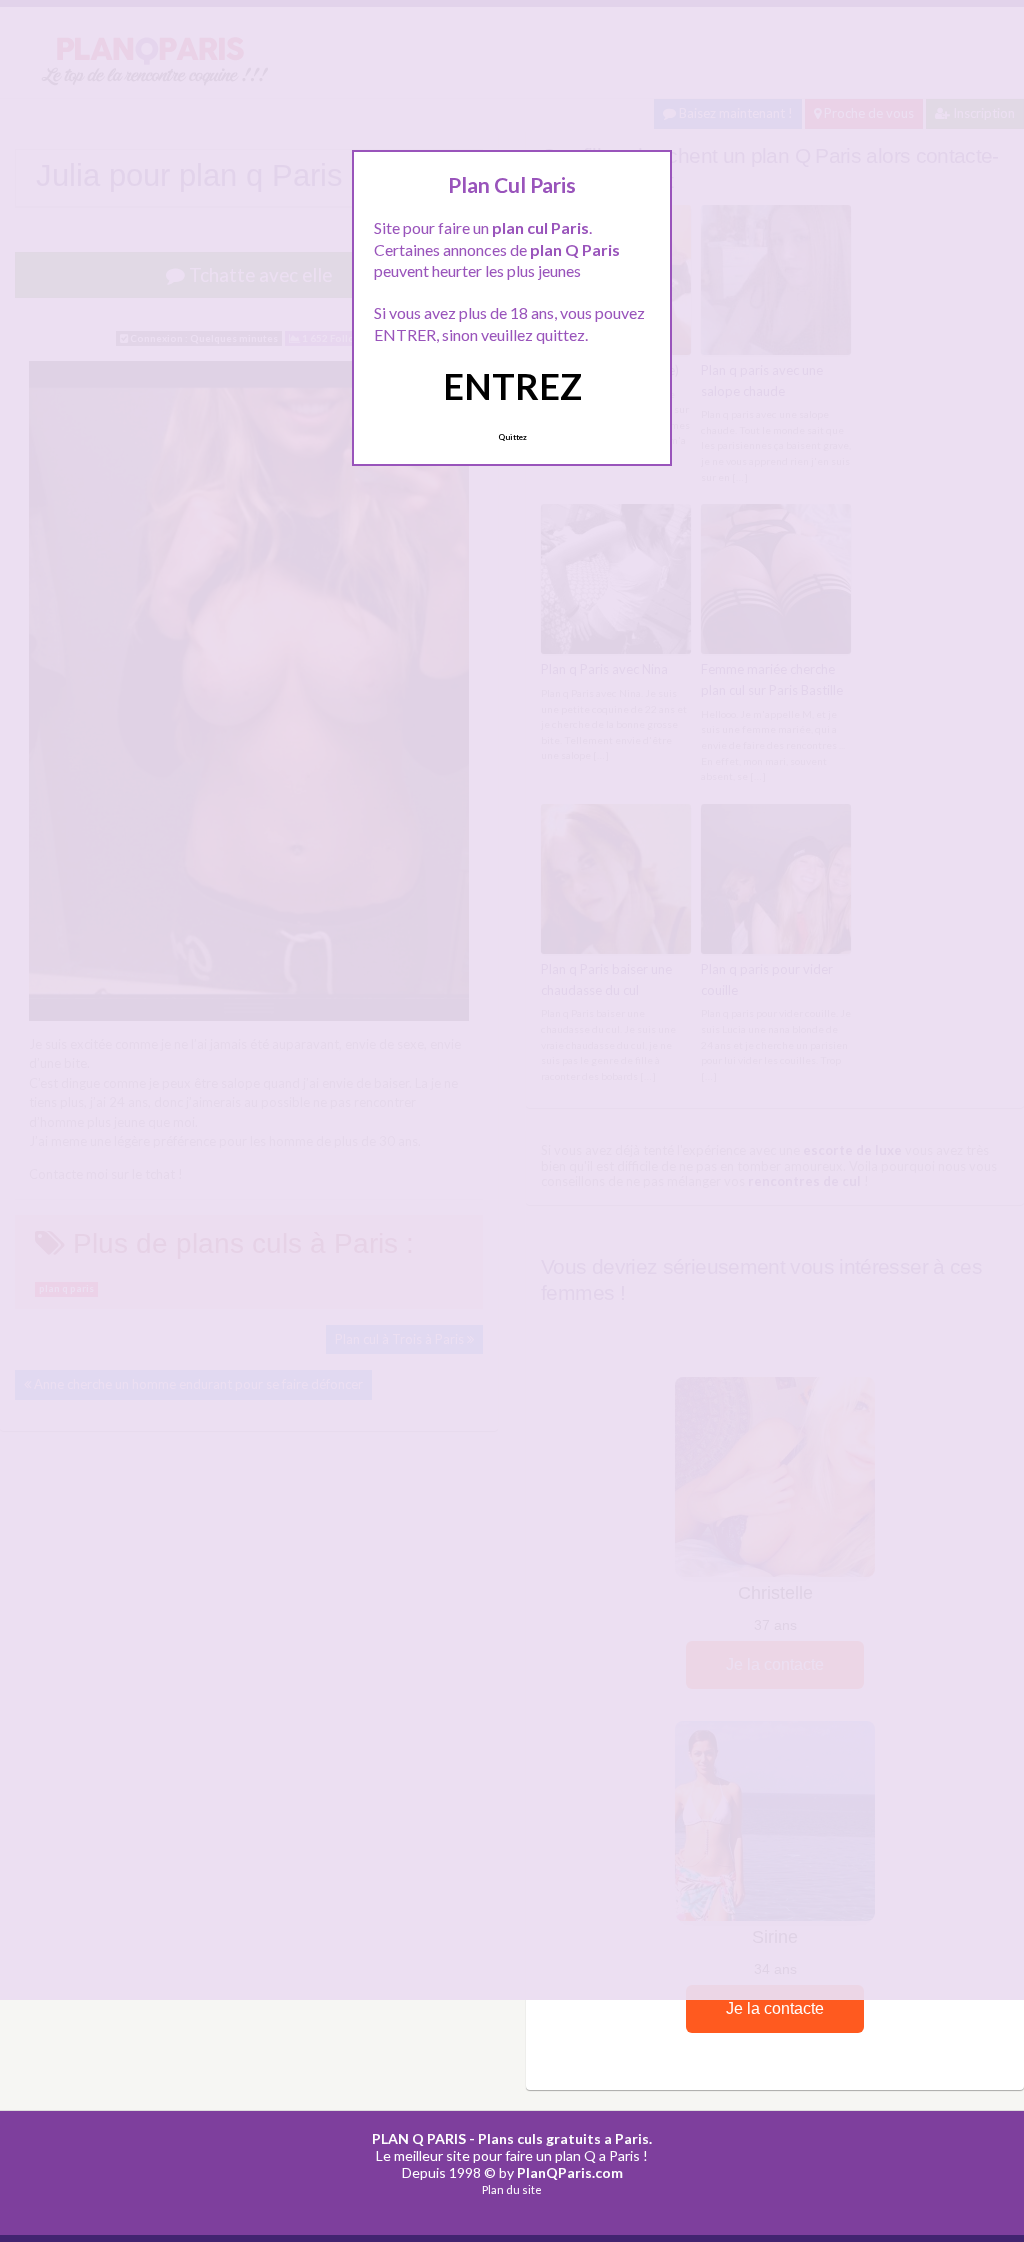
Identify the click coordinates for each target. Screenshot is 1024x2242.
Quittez (512, 437)
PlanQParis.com (570, 2172)
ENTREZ (512, 386)
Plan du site (512, 2189)
